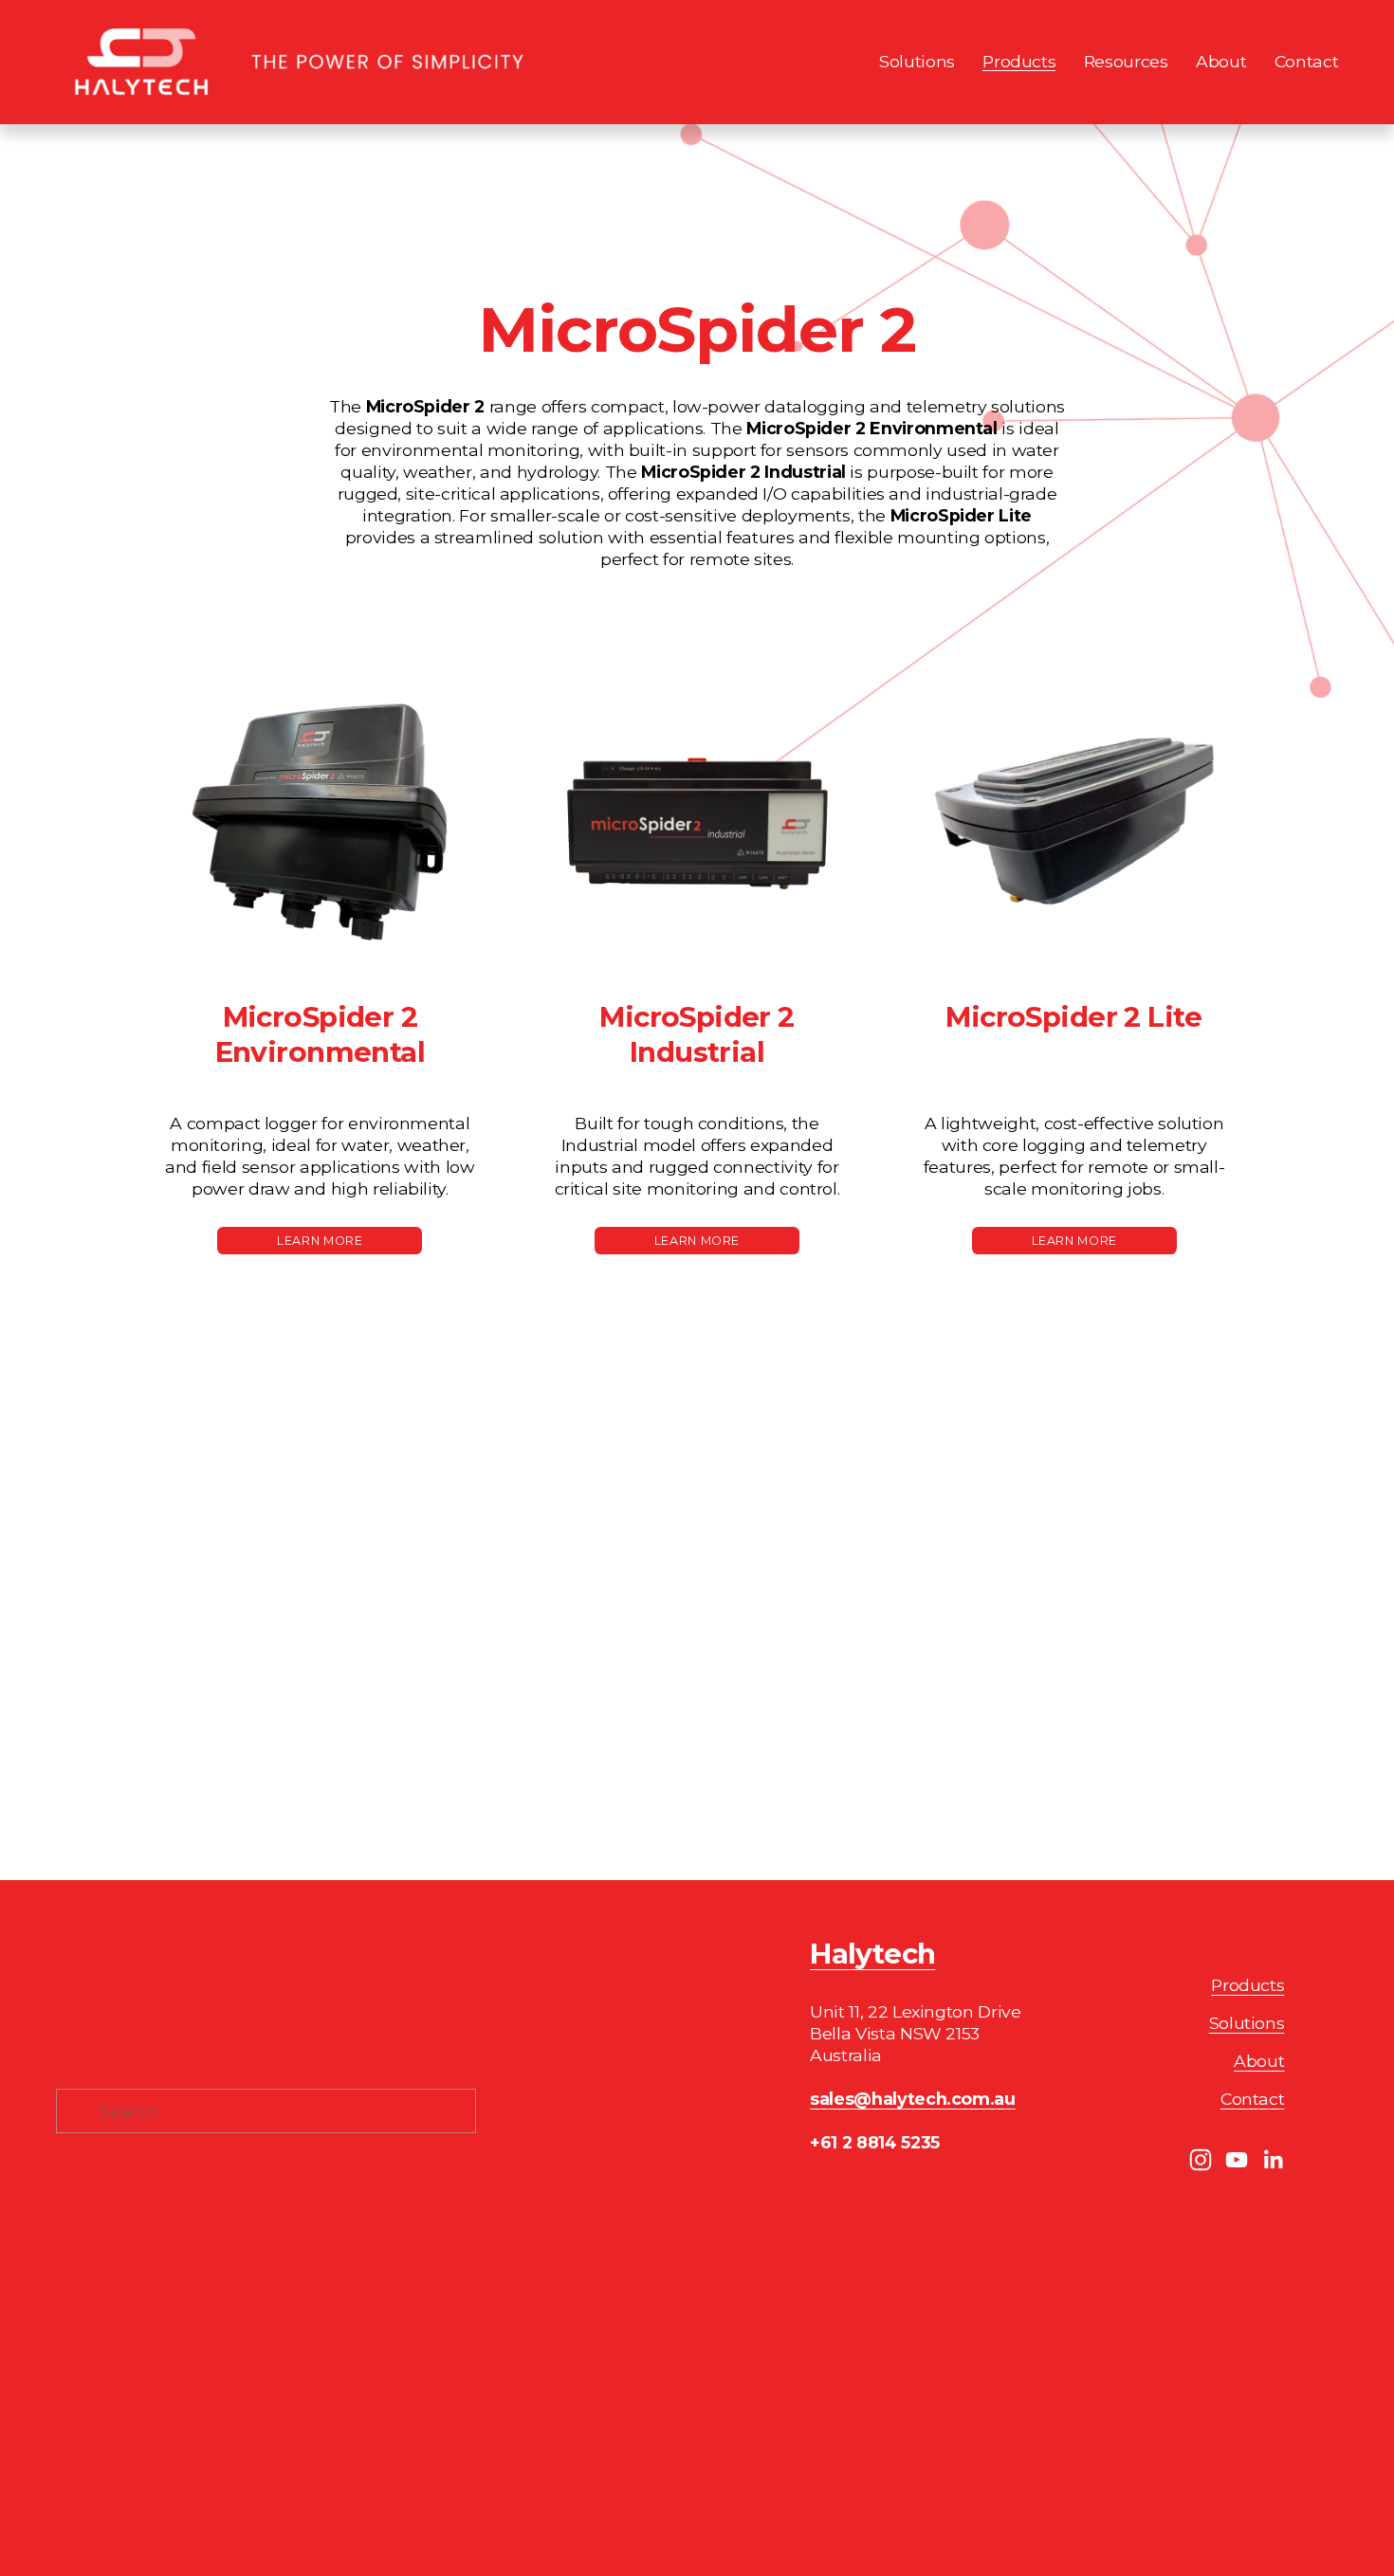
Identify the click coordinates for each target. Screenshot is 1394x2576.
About (1221, 61)
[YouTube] (1237, 2160)
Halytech (872, 1954)
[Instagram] (1201, 2160)
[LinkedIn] (1273, 2160)
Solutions (1247, 2023)
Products (1247, 1985)
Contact (1307, 61)
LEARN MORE (697, 1241)
